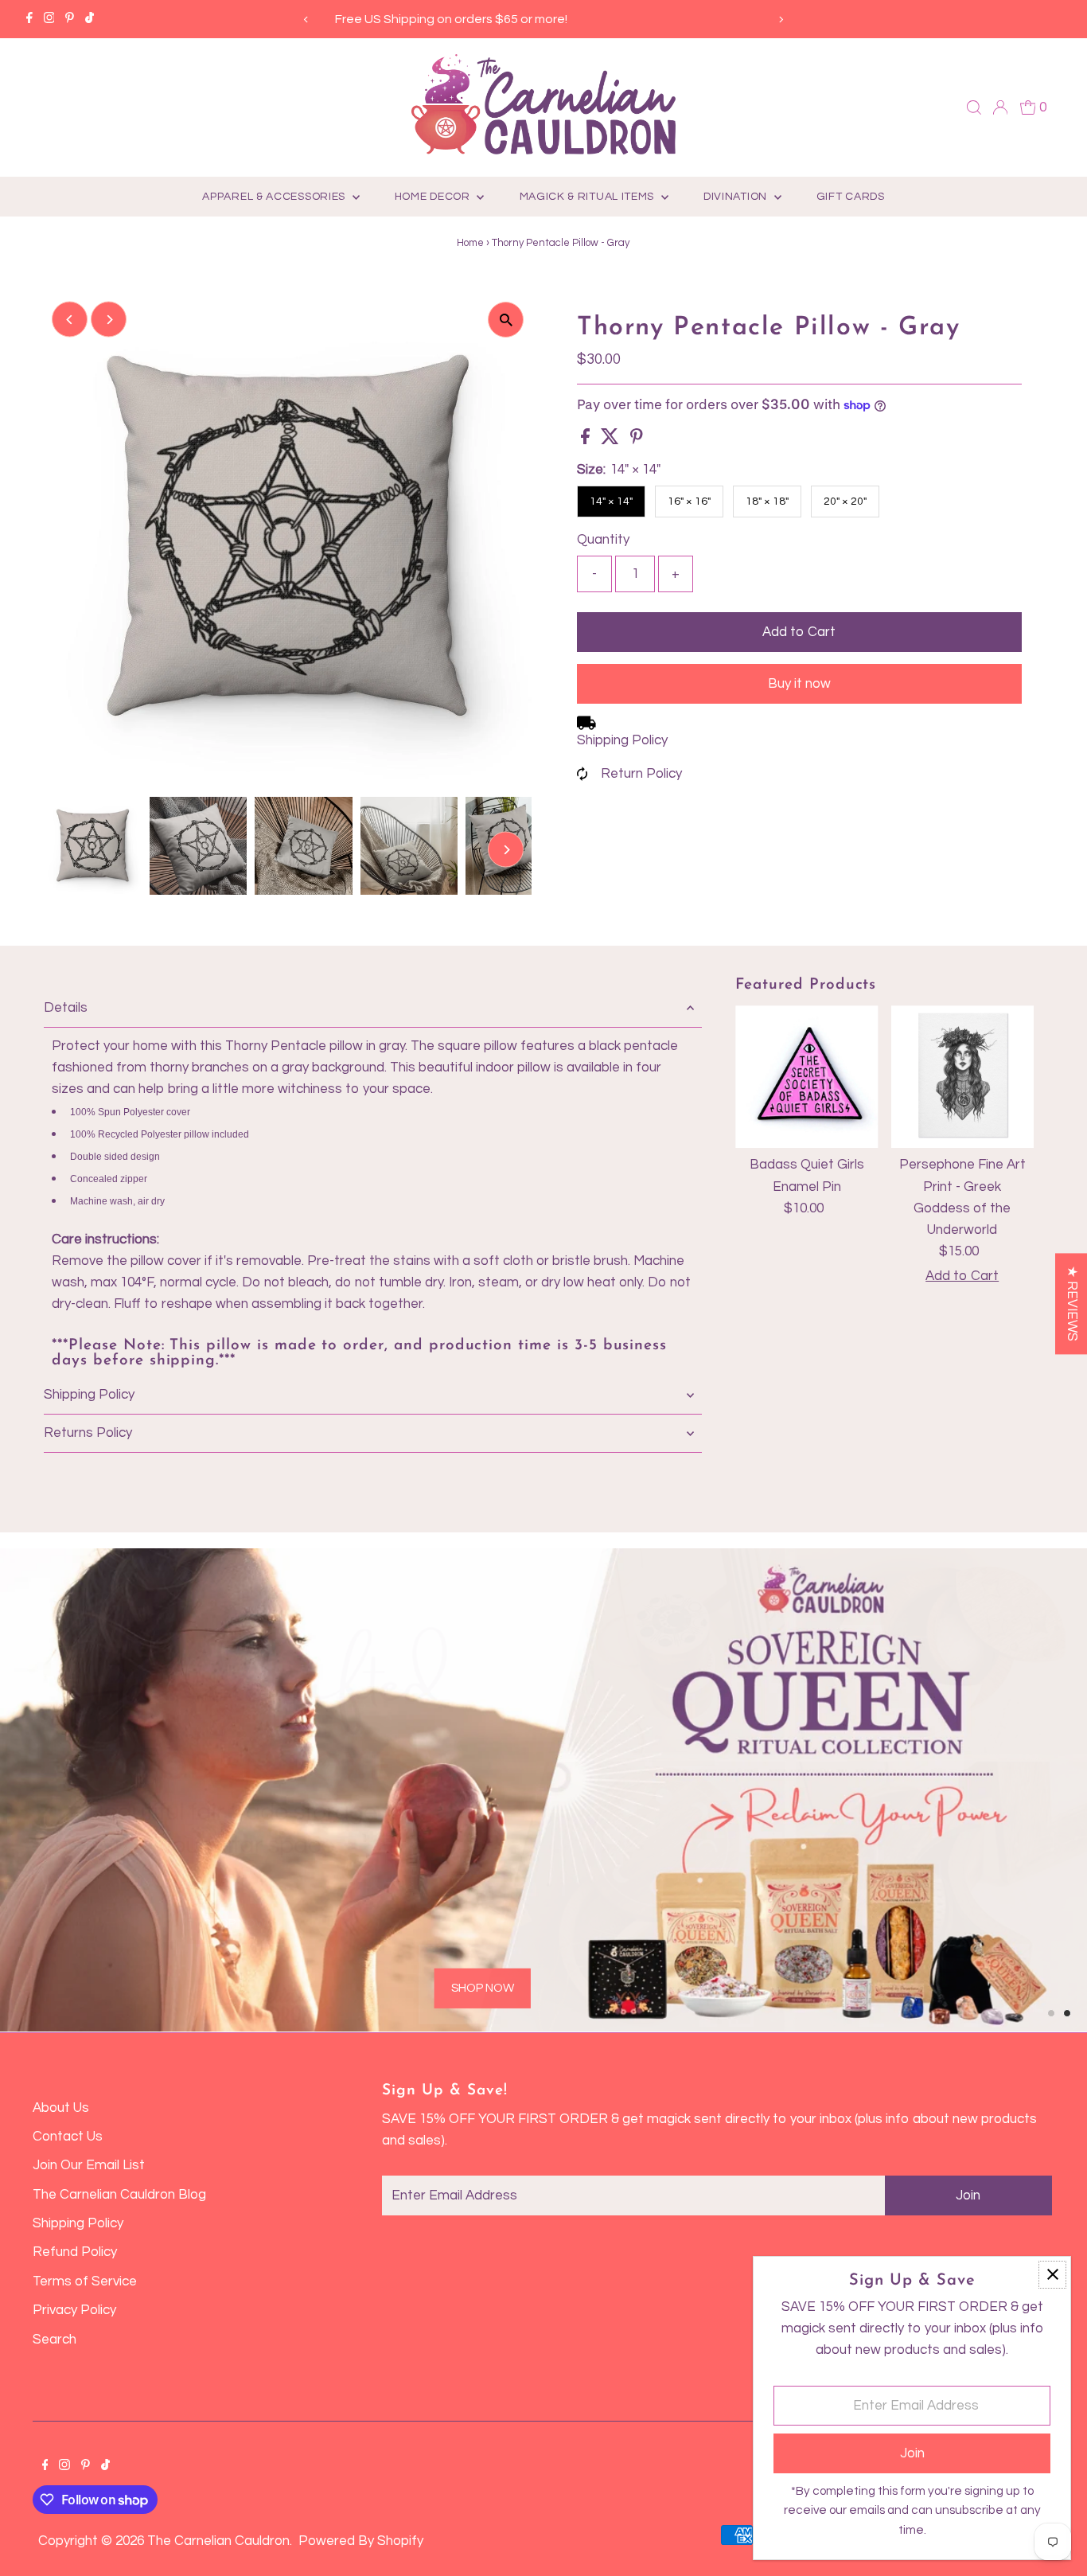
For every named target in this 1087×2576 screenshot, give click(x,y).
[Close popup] (1052, 2275)
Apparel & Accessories (275, 197)
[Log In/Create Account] (1000, 107)
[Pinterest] (70, 19)
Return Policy (641, 774)
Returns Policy (88, 1433)
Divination (737, 197)
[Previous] (307, 20)
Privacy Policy (74, 2310)
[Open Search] (974, 107)
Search (55, 2340)
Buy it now (799, 684)
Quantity (603, 540)
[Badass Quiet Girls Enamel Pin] (806, 1077)
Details (66, 1008)
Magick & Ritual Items (588, 197)
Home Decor (434, 197)
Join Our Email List (89, 2165)
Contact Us (68, 2137)
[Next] (780, 20)
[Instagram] (49, 19)
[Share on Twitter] (612, 440)
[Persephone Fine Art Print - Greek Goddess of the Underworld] (962, 1077)
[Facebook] (29, 19)
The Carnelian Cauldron (218, 2541)
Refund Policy (75, 2252)
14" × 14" (611, 502)
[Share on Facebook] (587, 440)
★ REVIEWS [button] (1072, 1304)
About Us (61, 2108)
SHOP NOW (235, 1924)
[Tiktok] (90, 19)
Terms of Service (85, 2281)
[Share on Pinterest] (637, 440)
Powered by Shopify (361, 2541)
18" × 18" (767, 502)
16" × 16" (689, 502)
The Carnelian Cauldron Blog (119, 2195)
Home (470, 243)
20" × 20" (845, 502)
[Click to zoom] (506, 320)
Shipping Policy (622, 740)
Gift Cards (851, 197)
